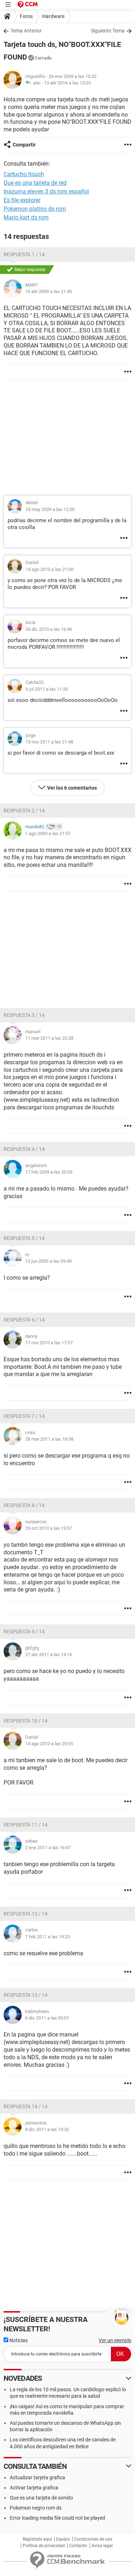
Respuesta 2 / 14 (24, 811)
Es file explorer (22, 200)
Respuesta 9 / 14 (24, 1632)
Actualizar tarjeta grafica (37, 2477)
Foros (26, 16)
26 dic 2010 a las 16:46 (49, 629)
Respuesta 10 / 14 (26, 1721)
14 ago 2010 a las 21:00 (49, 569)
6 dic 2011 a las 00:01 (47, 2018)
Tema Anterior (26, 31)
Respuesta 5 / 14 (24, 1238)
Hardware (53, 16)
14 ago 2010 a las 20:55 (49, 1744)
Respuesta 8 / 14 (24, 1505)
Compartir (24, 145)
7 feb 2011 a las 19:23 (48, 1937)
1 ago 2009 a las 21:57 (48, 833)
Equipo (63, 2539)
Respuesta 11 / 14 (26, 1825)
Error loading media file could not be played (57, 2518)
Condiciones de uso (93, 2539)
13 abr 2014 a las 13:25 (67, 83)
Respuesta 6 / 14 (24, 1320)
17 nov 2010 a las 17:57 (49, 1343)
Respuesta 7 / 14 (24, 1416)
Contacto (78, 2546)
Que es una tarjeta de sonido (41, 2498)
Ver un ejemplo (115, 2340)
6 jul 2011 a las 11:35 (47, 689)
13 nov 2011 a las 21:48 (49, 742)
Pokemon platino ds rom (35, 209)
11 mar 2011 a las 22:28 (49, 1038)
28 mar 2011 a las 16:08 (49, 1439)
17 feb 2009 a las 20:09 (49, 1172)
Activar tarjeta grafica (34, 2488)
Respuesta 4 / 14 (24, 1149)
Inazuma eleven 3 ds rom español (46, 191)
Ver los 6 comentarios (72, 788)
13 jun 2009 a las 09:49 (48, 1261)
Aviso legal (102, 2546)
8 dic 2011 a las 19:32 (47, 2129)
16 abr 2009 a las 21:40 (49, 291)
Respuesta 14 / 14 (26, 2106)
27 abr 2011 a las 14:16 (49, 1654)
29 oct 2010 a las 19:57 (49, 1528)
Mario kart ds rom (26, 217)
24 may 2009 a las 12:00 (50, 509)
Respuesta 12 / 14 (26, 1914)
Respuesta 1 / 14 (24, 254)
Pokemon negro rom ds (36, 2508)
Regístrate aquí (37, 2539)
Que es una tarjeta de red (35, 183)
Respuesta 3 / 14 (24, 1015)
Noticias (18, 2340)
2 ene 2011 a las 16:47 (48, 1848)
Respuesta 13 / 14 (26, 1995)
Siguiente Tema (108, 31)
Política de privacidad (44, 2546)
